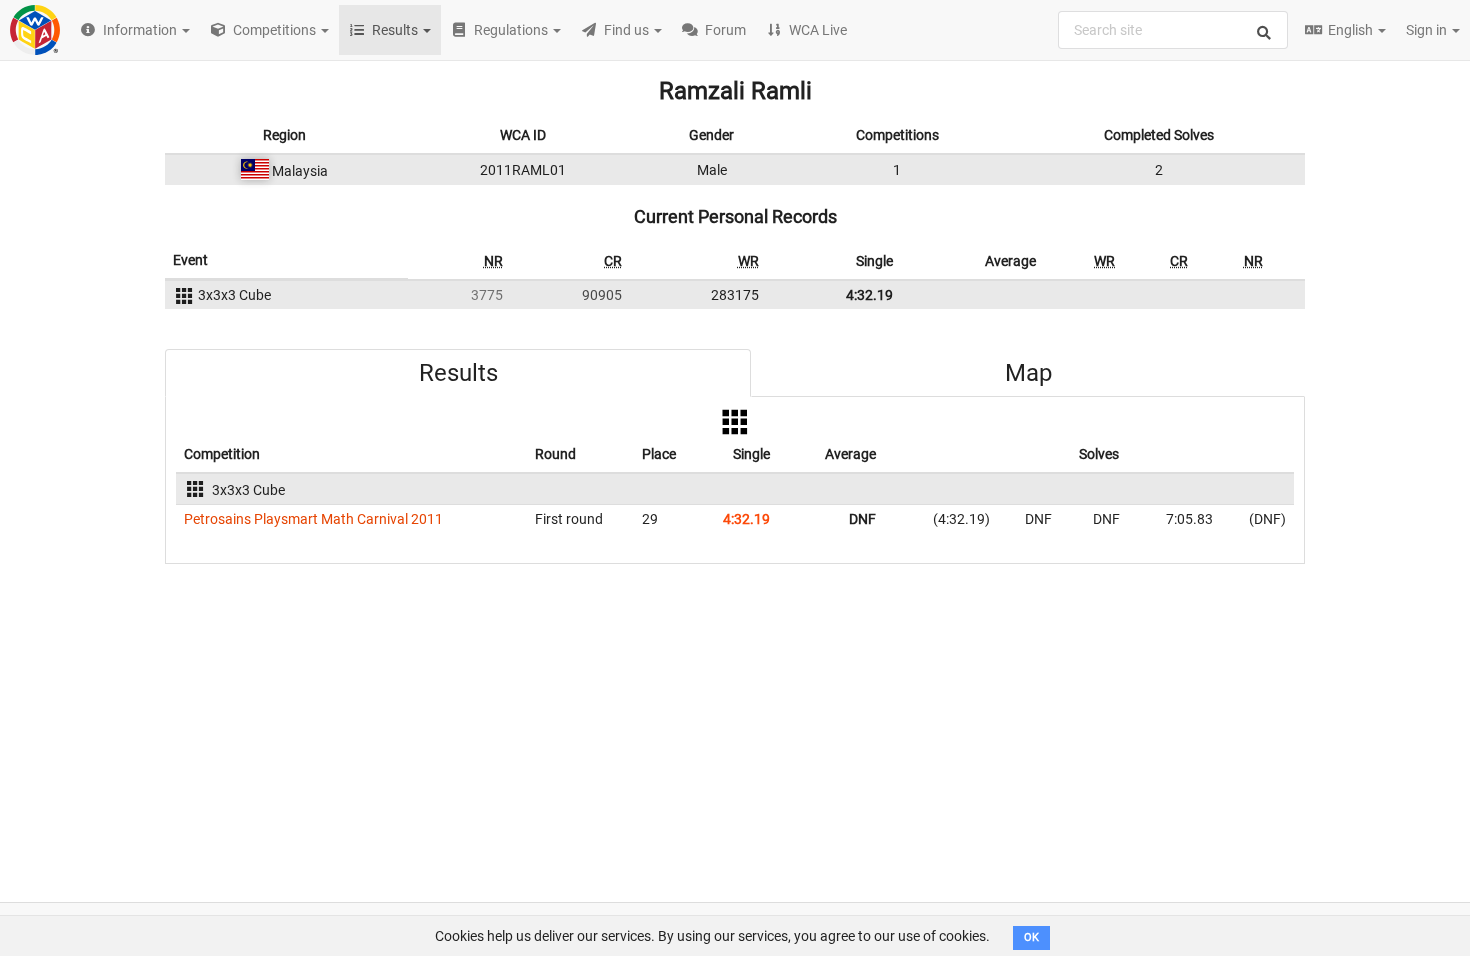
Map (1028, 373)
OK (1031, 937)
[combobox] (1173, 30)
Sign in (1428, 30)
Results (458, 373)
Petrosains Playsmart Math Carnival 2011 (313, 519)
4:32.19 (869, 295)
